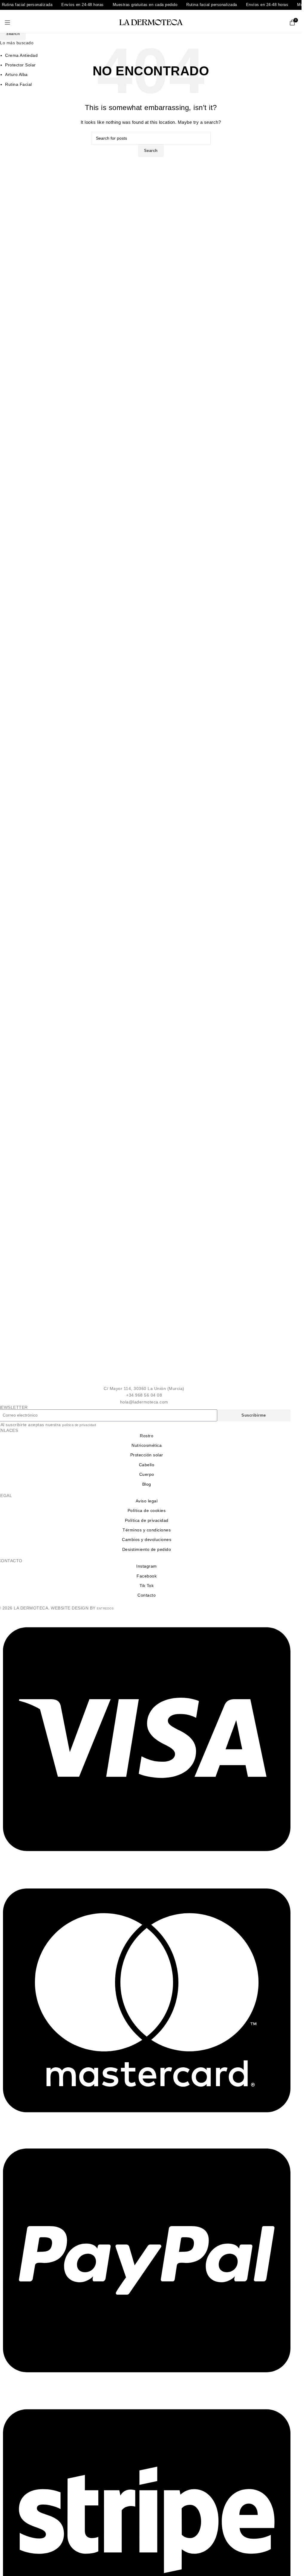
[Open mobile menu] (8, 22)
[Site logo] (151, 22)
